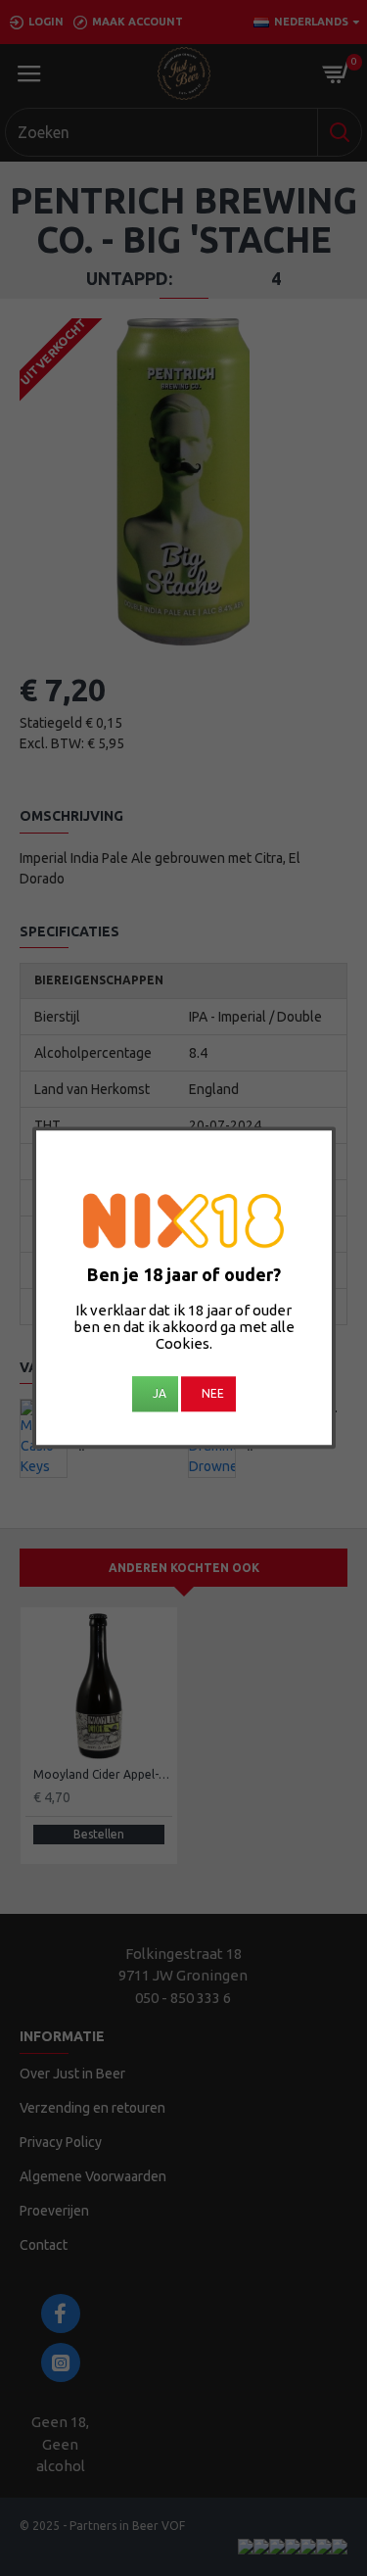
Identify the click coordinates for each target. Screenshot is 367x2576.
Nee (213, 1394)
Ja (160, 1394)
